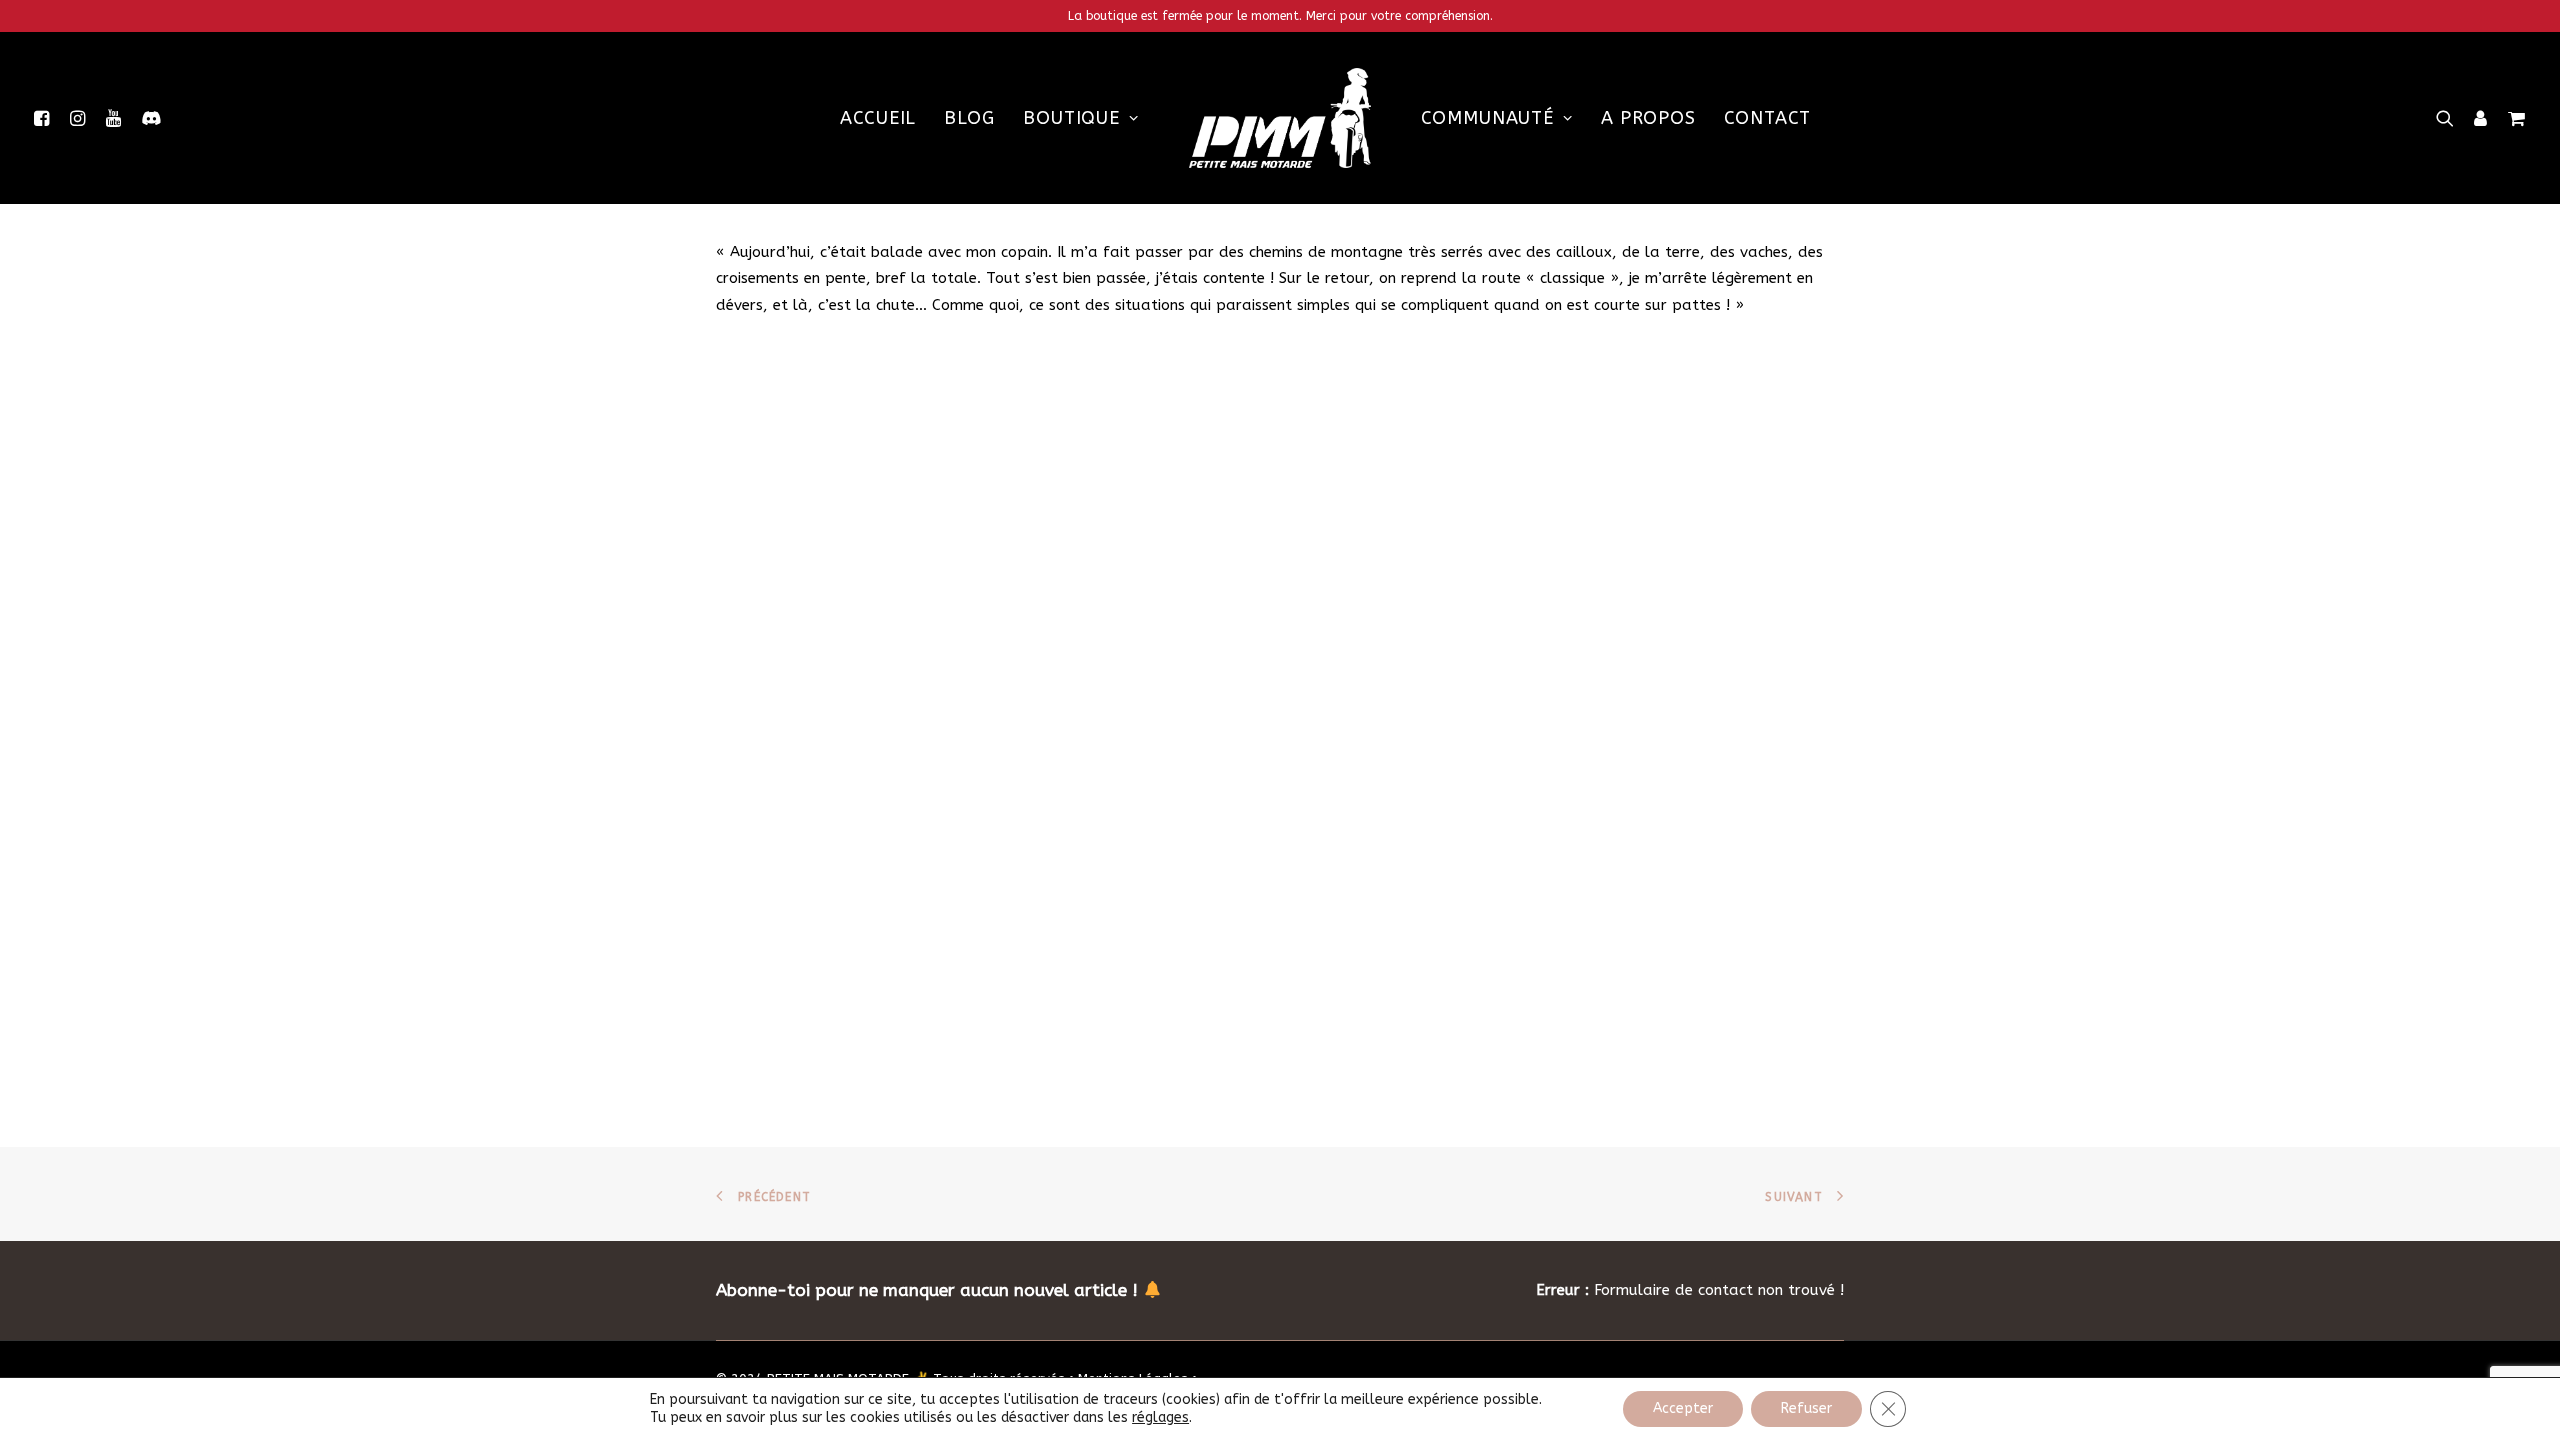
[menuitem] (45, 118)
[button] (45, 118)
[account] (2481, 118)
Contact (1767, 118)
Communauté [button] (1487, 118)
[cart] (2513, 118)
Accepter (1683, 1408)
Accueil (878, 118)
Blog (969, 118)
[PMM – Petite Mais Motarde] (1280, 118)
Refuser (1806, 1408)
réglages (1160, 1417)
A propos (1648, 118)
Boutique (1071, 118)
